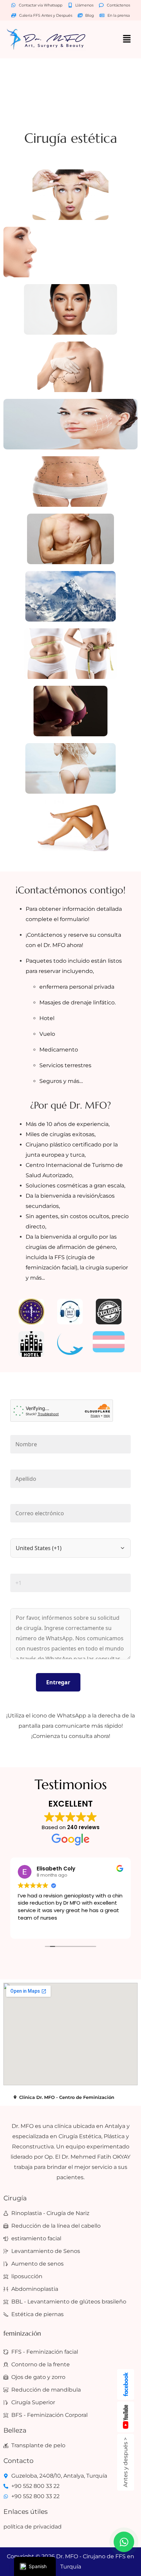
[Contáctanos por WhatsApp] (124, 2542)
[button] (127, 39)
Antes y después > (125, 2462)
